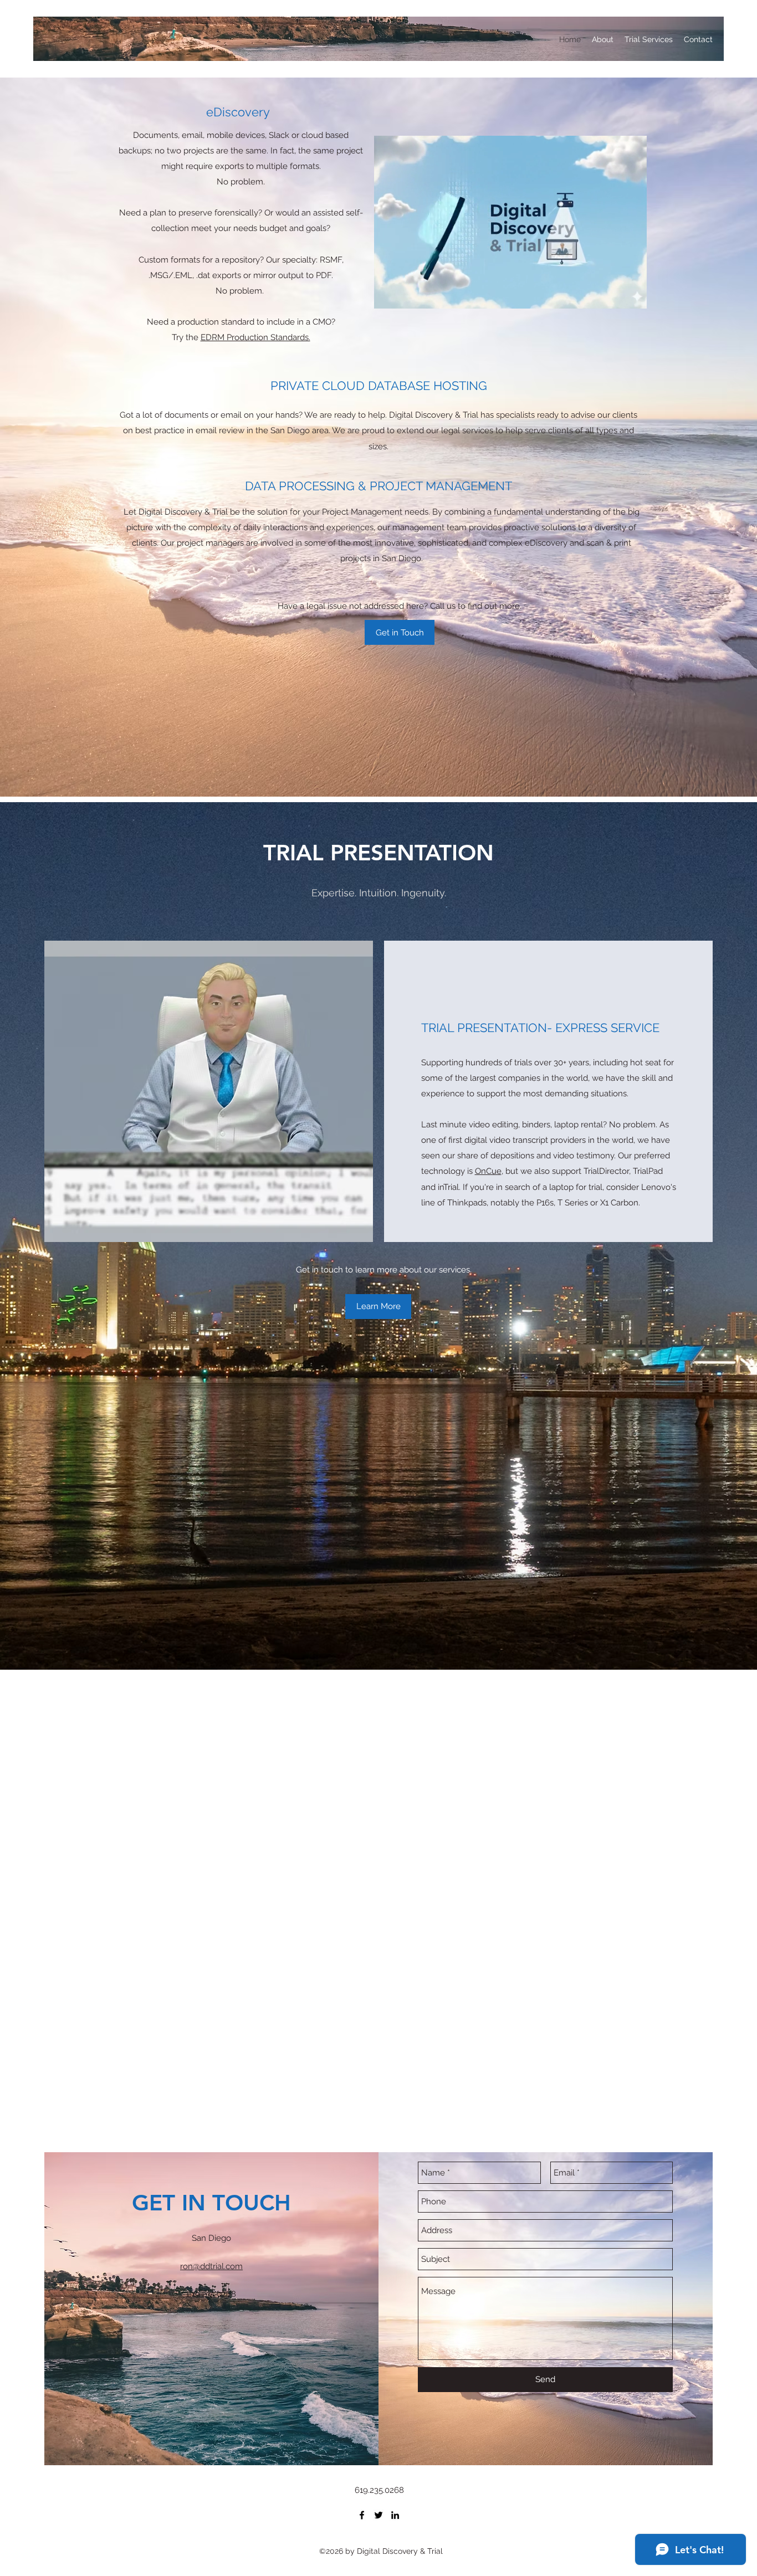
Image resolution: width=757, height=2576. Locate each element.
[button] (633, 296)
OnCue (488, 1171)
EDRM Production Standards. (255, 337)
